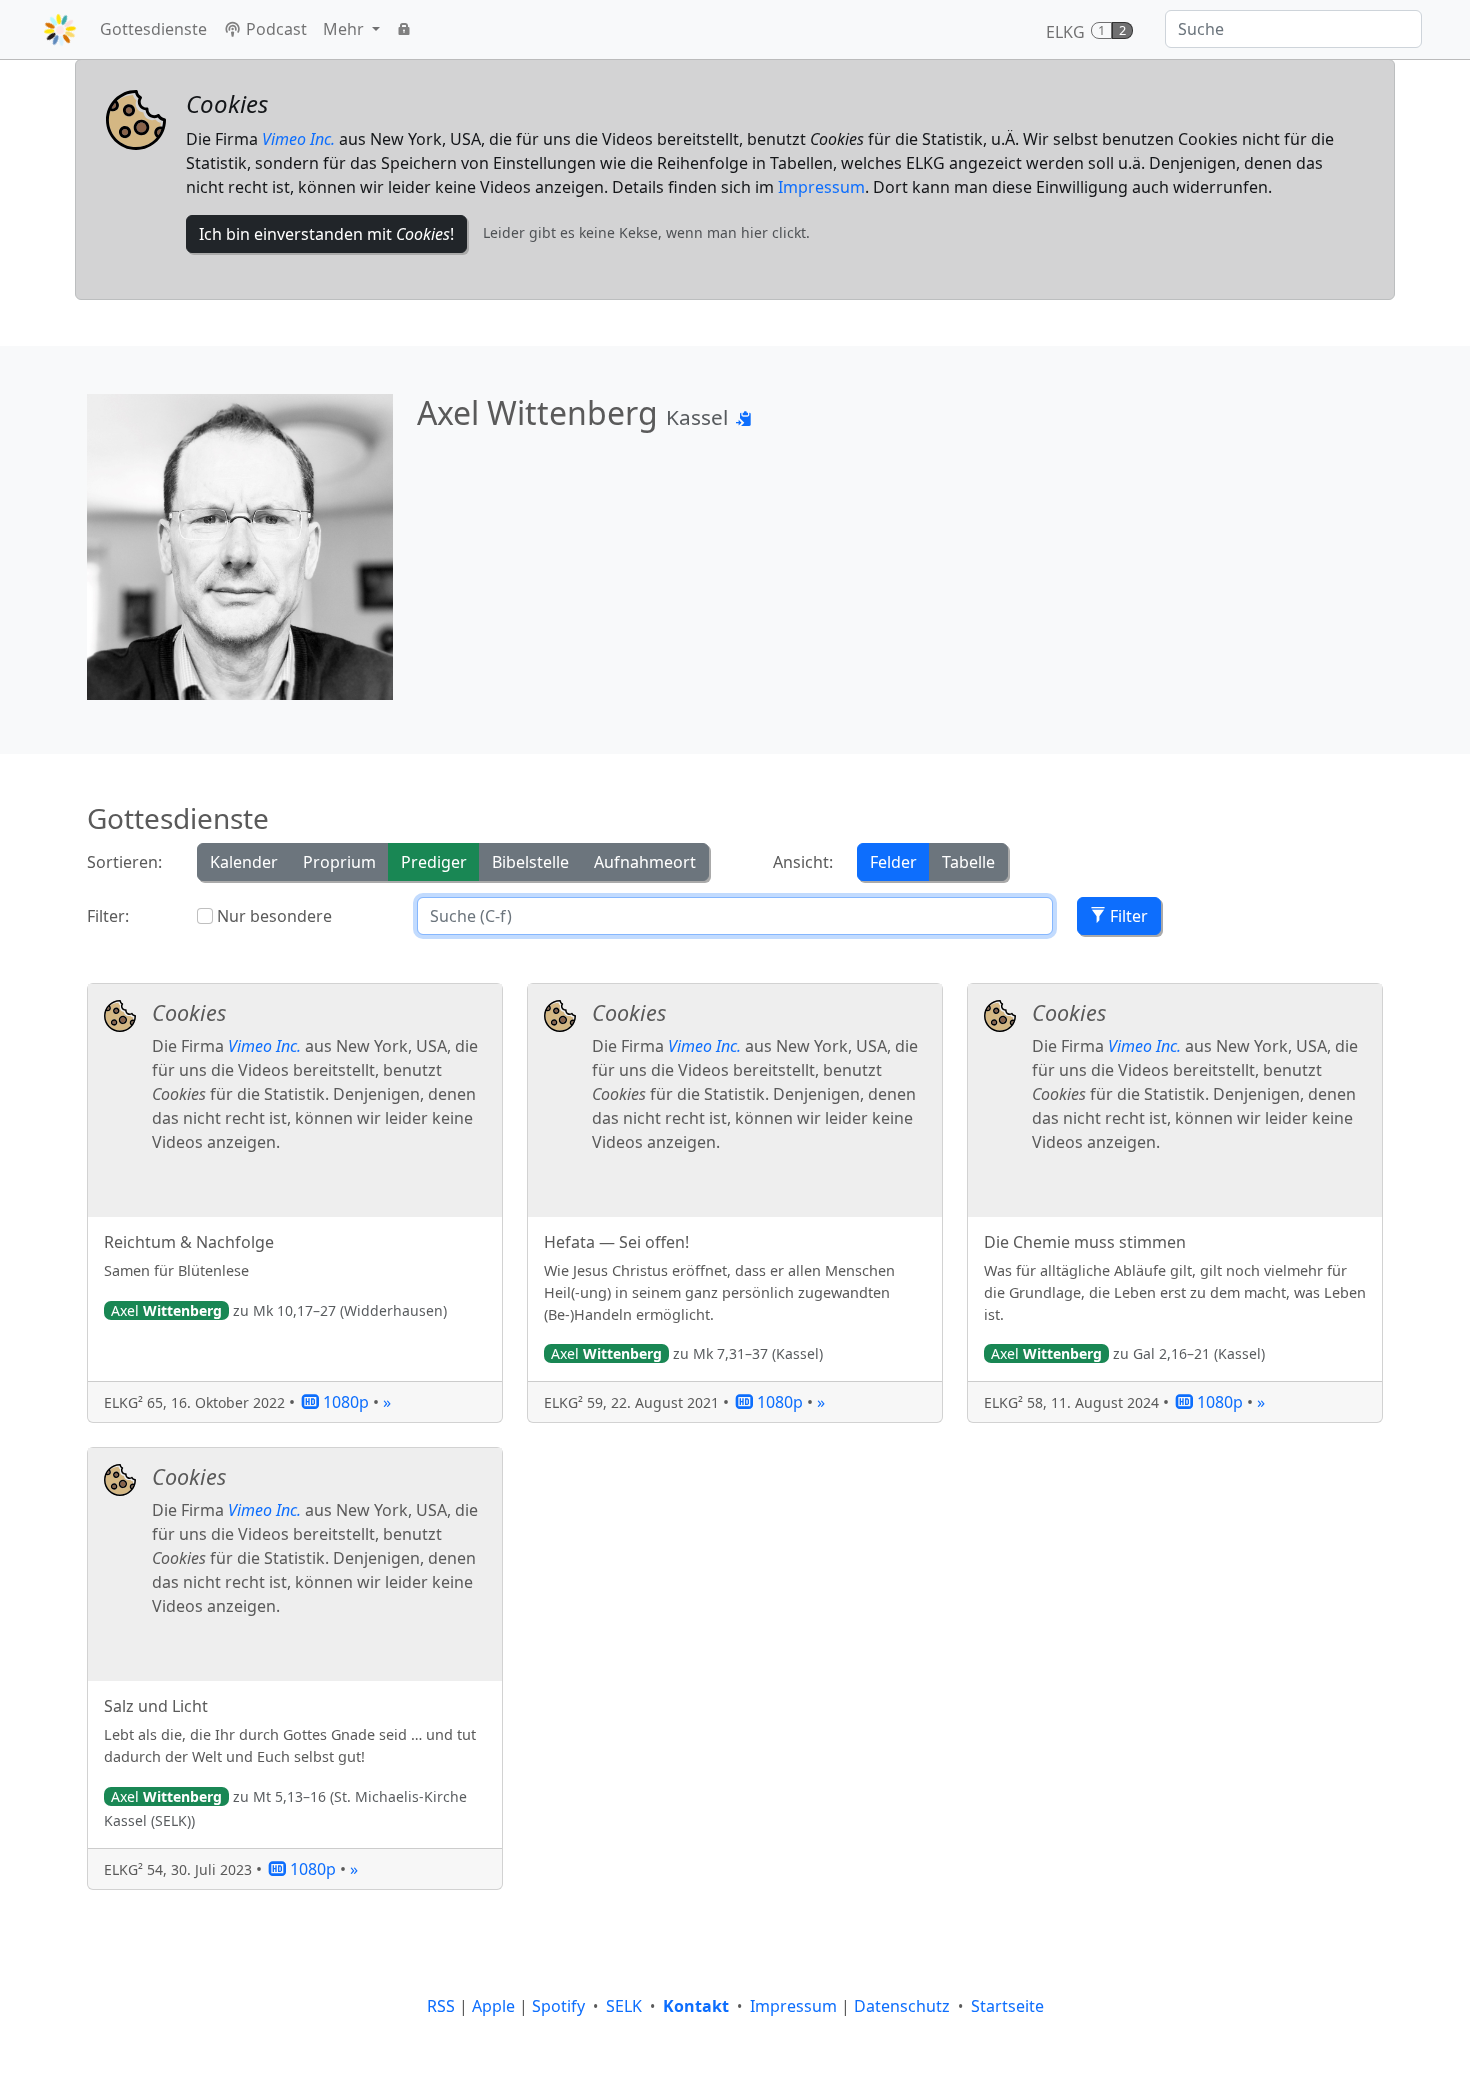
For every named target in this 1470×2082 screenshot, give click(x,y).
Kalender (244, 862)
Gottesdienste (153, 29)
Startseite (1007, 2006)
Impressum (821, 187)
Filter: (108, 916)
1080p (344, 1402)
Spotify (558, 2006)
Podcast (274, 29)
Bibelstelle (530, 862)
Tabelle (968, 862)
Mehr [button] (345, 29)
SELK (624, 2006)
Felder (893, 862)
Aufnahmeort (645, 862)
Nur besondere (274, 916)
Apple (493, 2006)
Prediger (434, 862)
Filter (1127, 916)
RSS (441, 2006)
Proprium (339, 862)
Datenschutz (902, 2006)
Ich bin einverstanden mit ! (326, 234)
